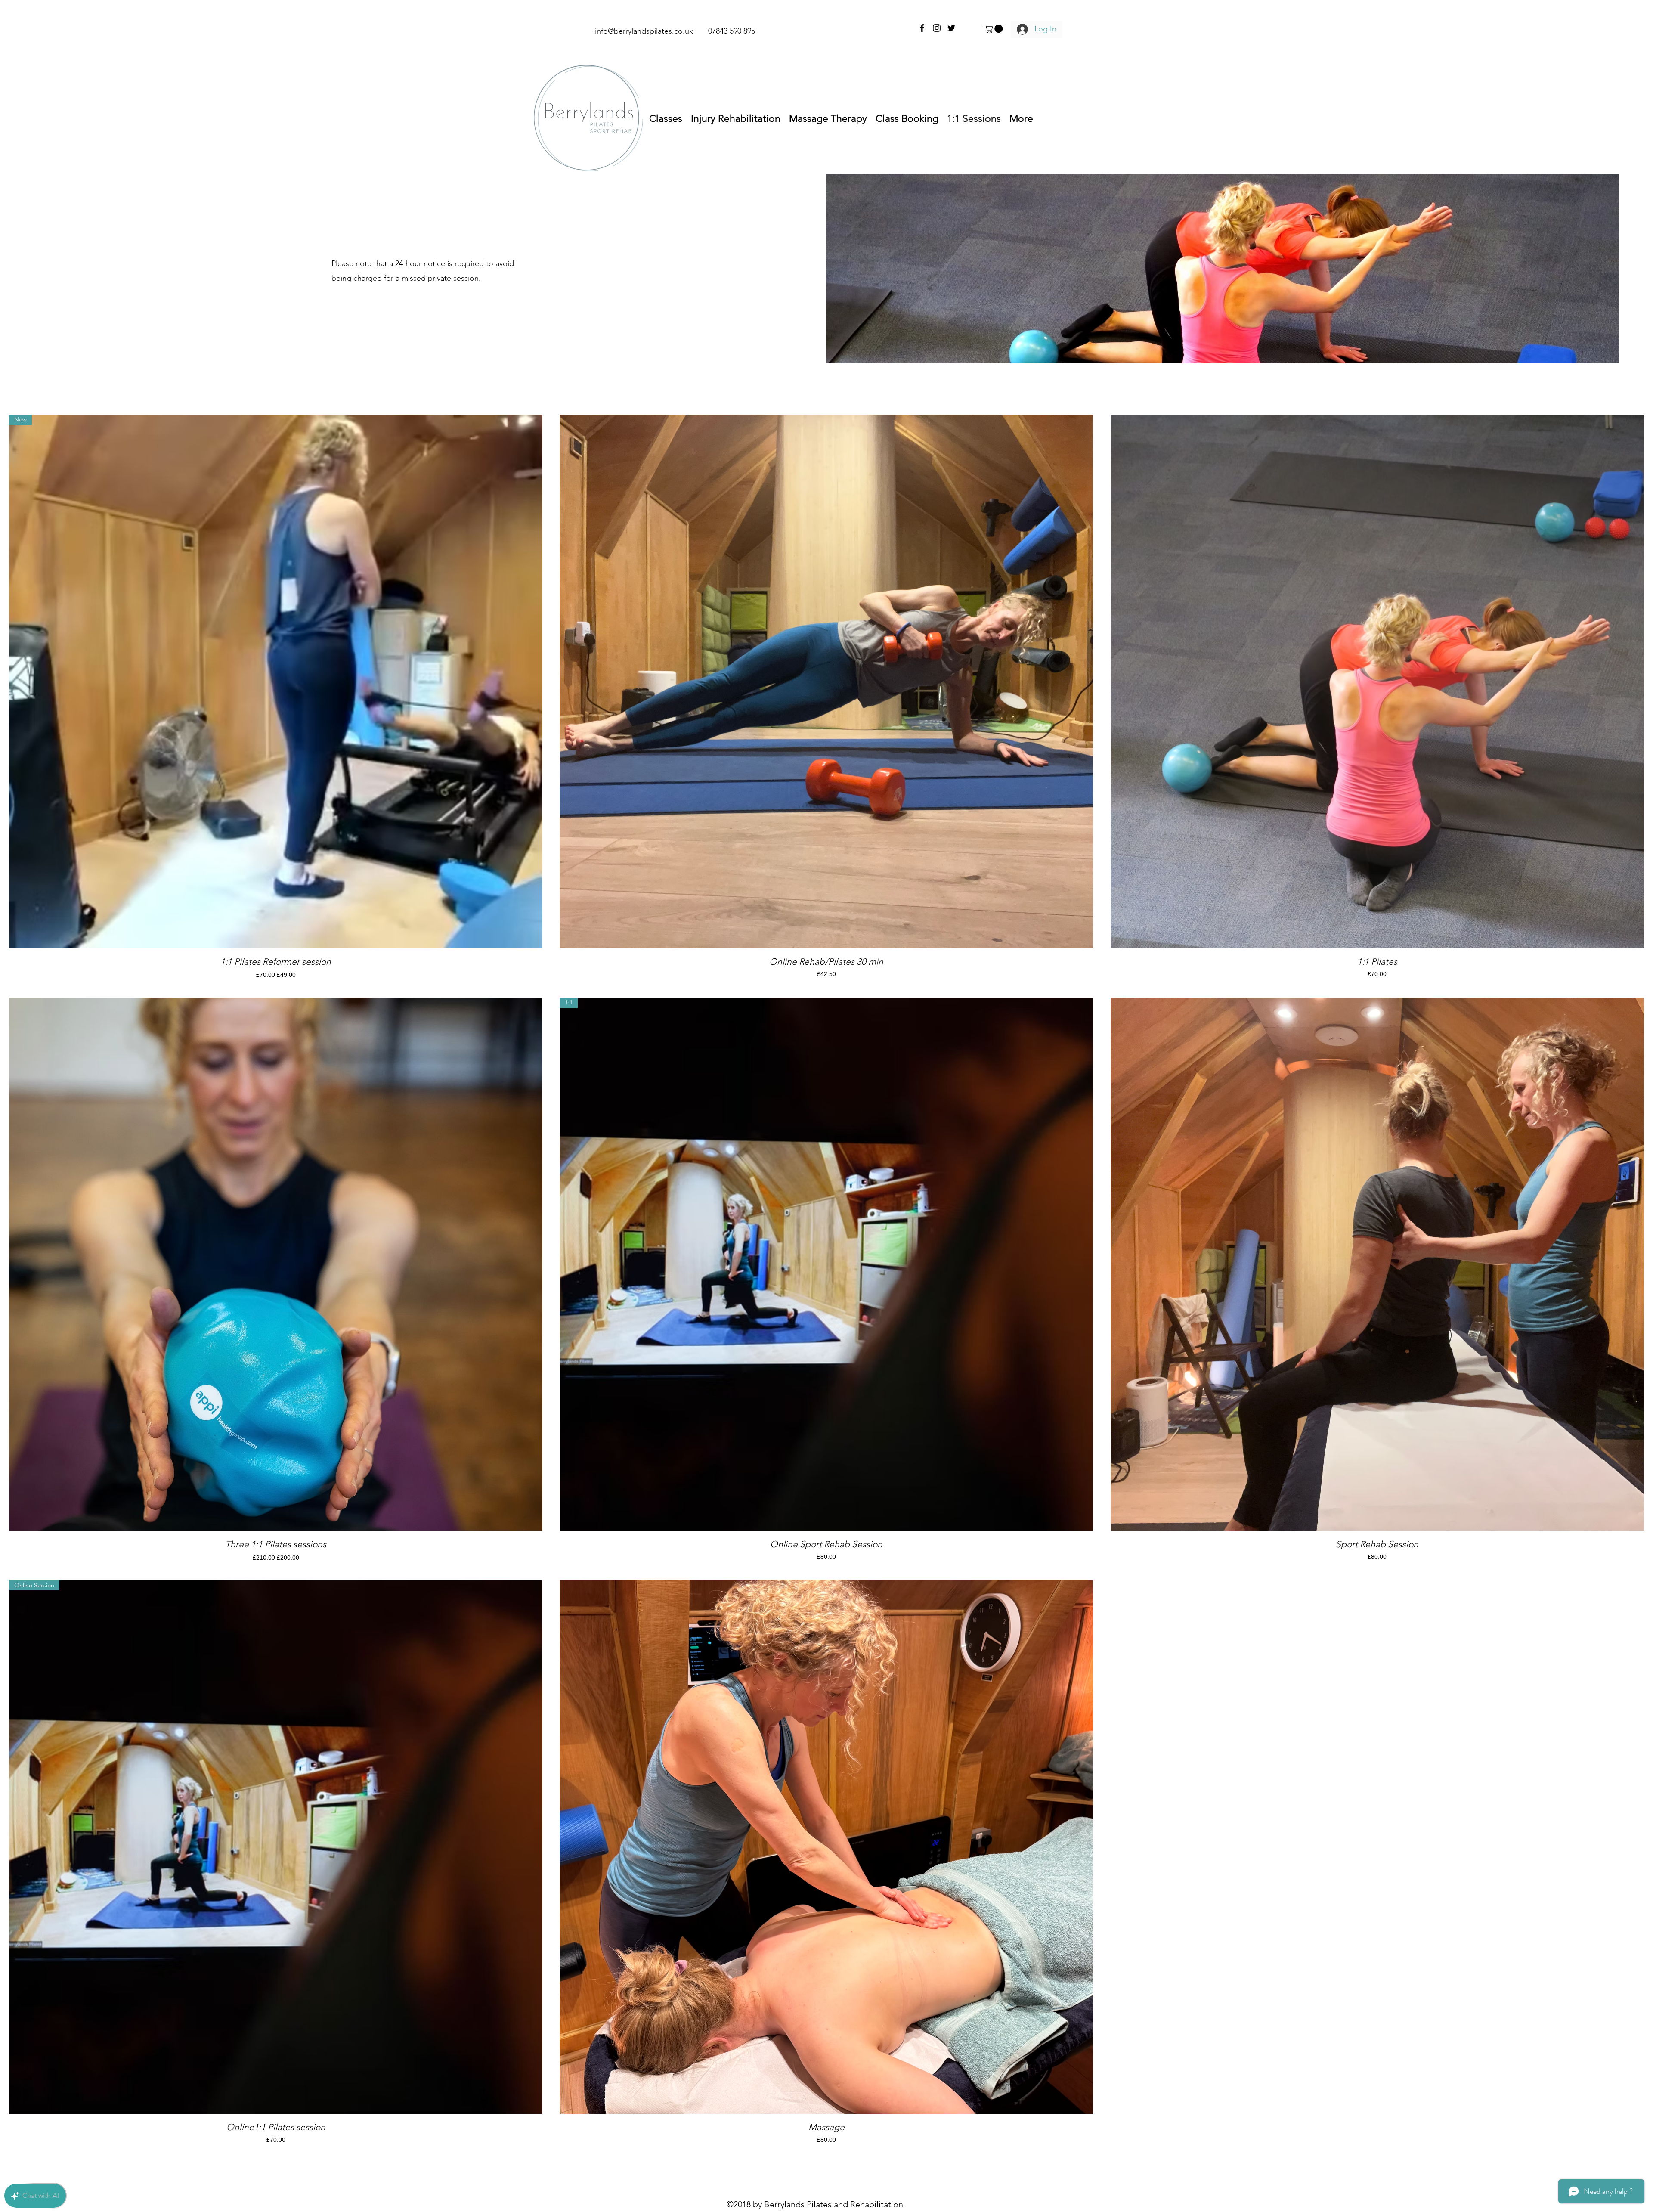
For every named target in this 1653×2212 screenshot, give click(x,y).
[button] (995, 29)
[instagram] (937, 28)
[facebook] (922, 28)
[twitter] (951, 28)
